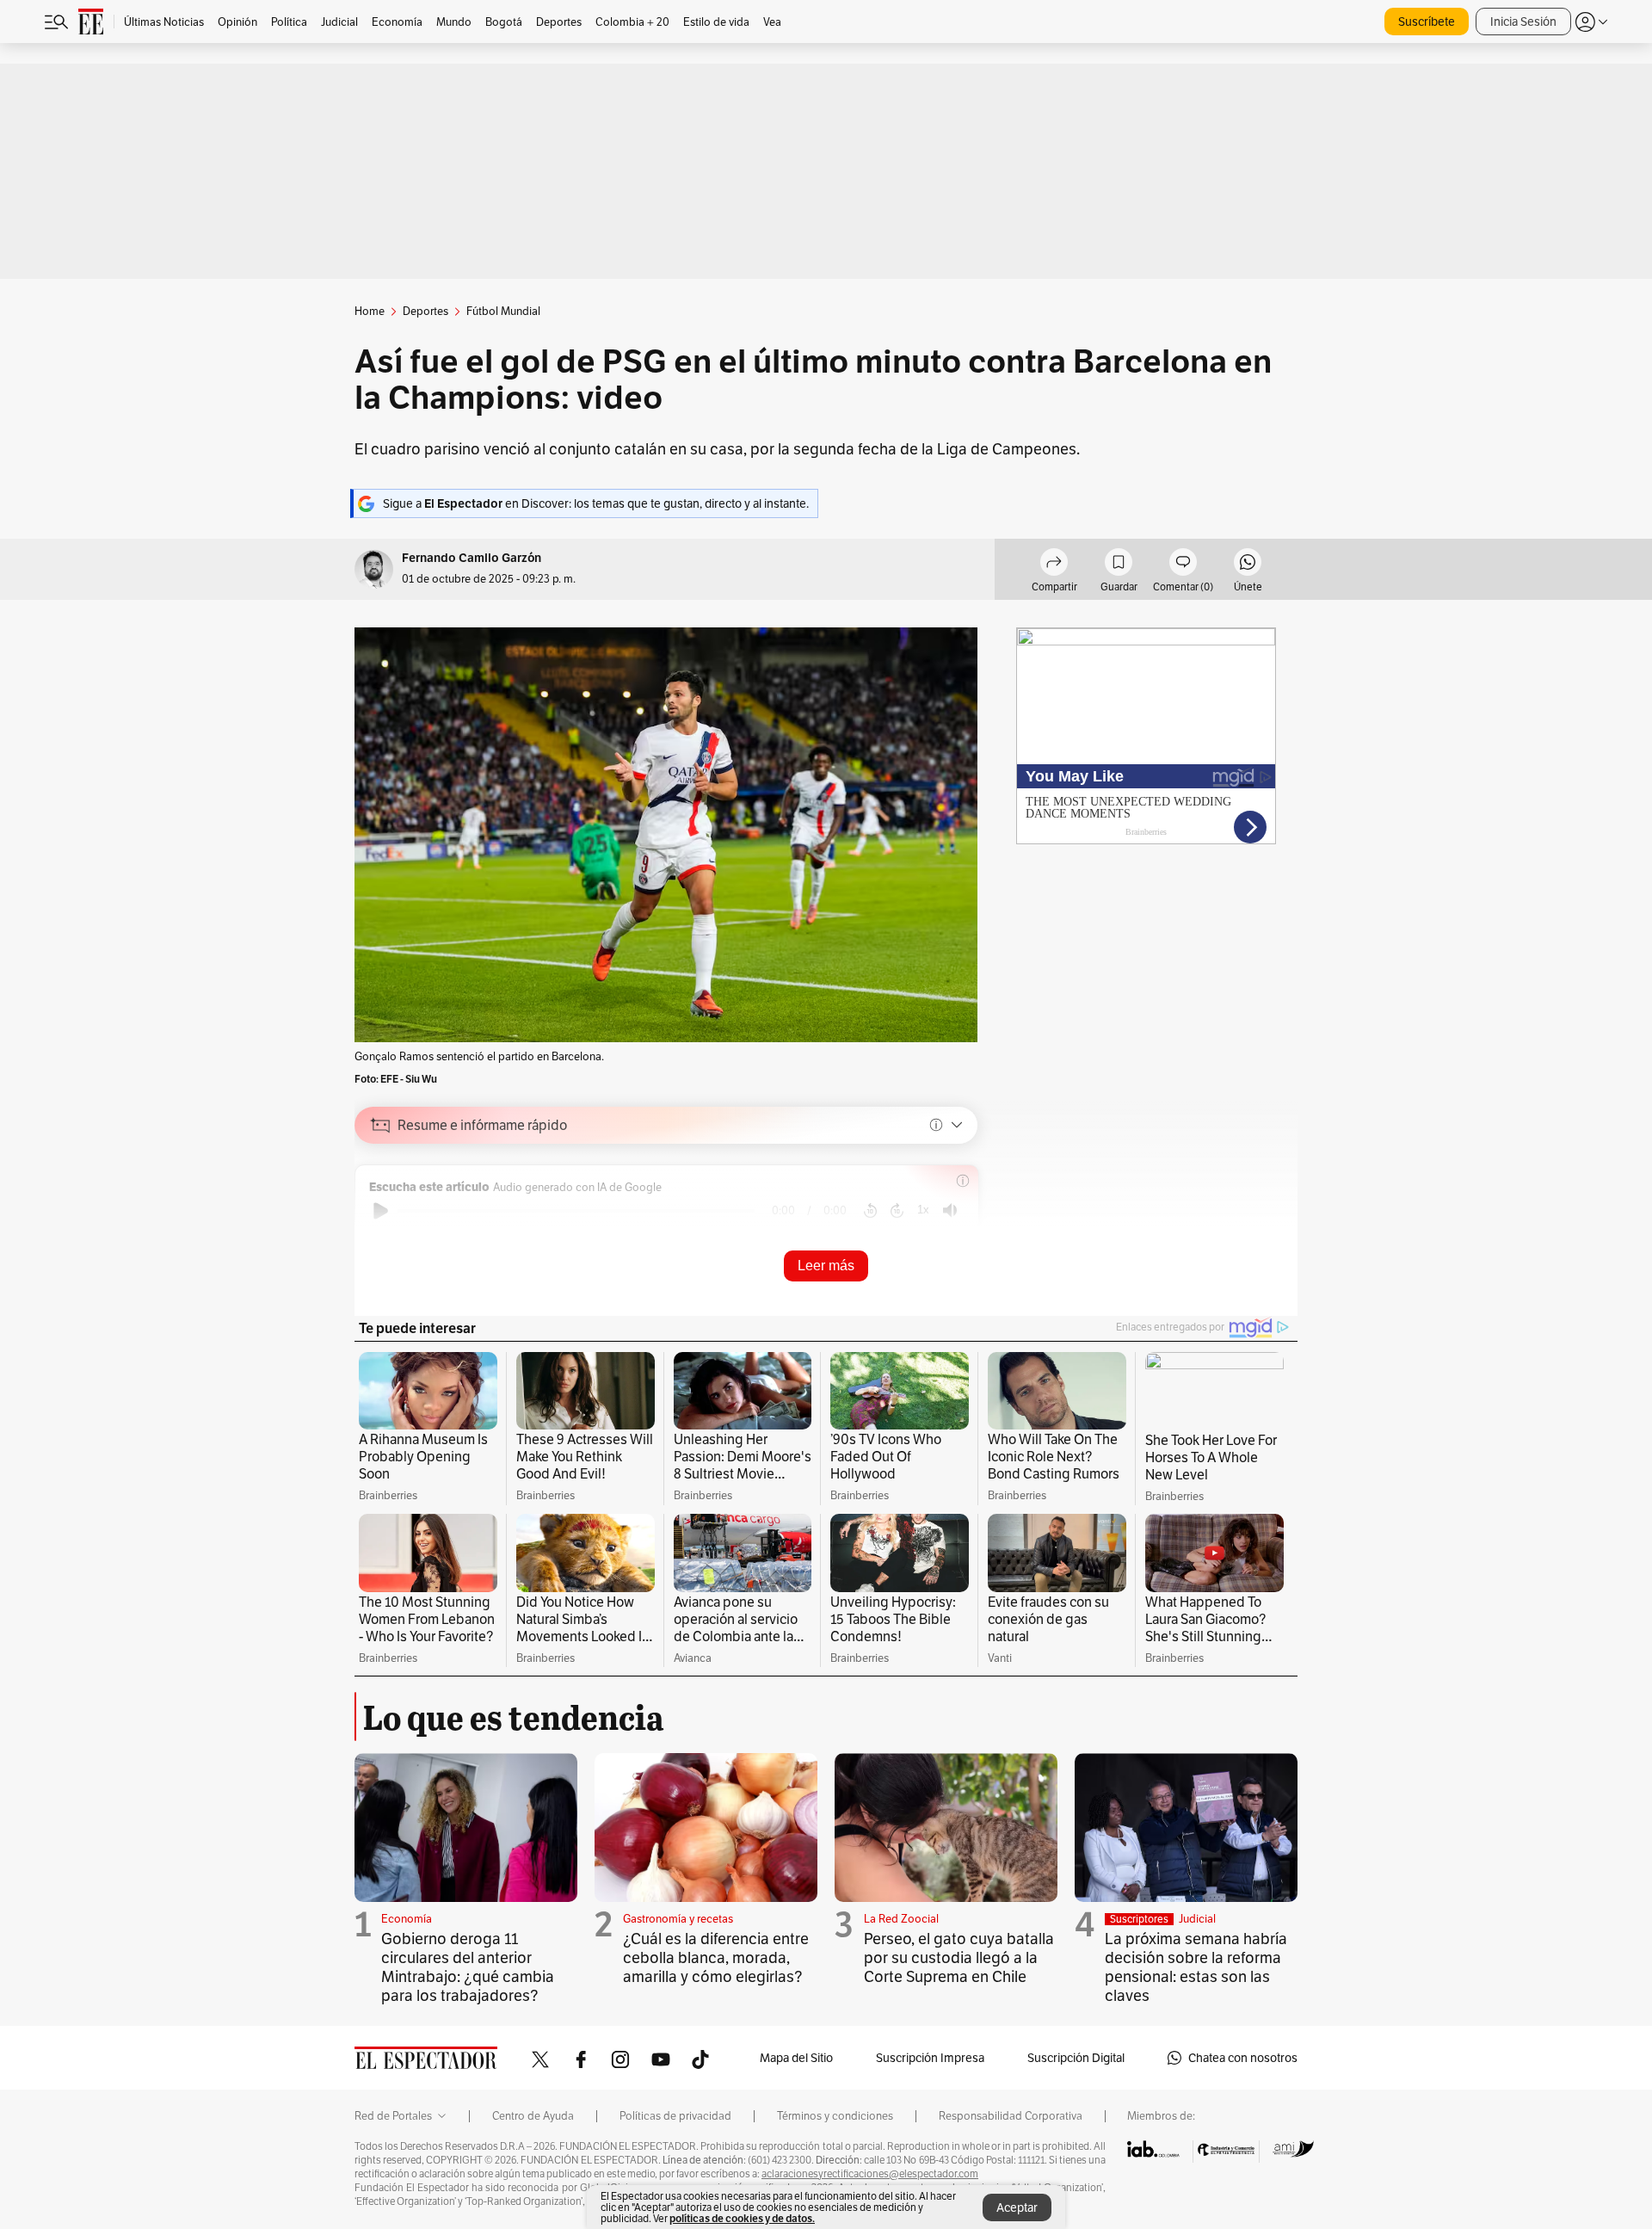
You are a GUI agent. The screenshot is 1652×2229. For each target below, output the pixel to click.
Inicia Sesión (1523, 22)
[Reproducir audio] (381, 1211)
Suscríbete (1427, 22)
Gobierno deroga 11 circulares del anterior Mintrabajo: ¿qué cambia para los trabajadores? (468, 1967)
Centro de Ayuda (533, 2116)
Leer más (826, 1266)
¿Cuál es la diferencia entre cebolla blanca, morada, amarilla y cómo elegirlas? (716, 1957)
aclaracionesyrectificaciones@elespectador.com (870, 2174)
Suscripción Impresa (930, 2058)
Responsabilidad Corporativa (1011, 2116)
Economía (407, 1919)
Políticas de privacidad (675, 2116)
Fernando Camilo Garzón (472, 558)
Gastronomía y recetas (678, 1919)
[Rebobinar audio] (870, 1211)
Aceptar (1017, 2207)
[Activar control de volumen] (950, 1210)
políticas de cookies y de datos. (742, 2218)
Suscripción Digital (1076, 2058)
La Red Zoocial (901, 1919)
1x (923, 1210)
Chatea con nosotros (1243, 2058)
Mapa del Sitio (796, 2058)
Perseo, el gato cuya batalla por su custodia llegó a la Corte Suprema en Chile (959, 1957)
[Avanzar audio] (897, 1211)
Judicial (1197, 1919)
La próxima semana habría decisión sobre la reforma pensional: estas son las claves (1196, 1967)
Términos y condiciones (835, 2116)
